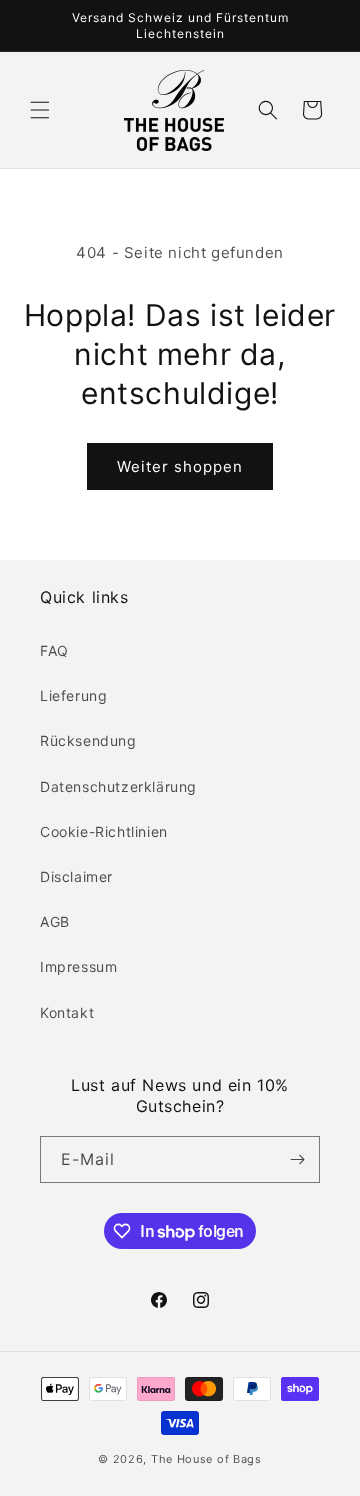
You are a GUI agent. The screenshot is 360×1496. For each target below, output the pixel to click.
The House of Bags (206, 1459)
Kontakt (67, 1012)
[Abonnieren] (297, 1159)
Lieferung (73, 695)
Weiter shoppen (180, 466)
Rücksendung (88, 740)
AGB (55, 921)
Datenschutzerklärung (118, 786)
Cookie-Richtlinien (104, 831)
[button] (40, 110)
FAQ (54, 650)
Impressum (78, 966)
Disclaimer (76, 876)
